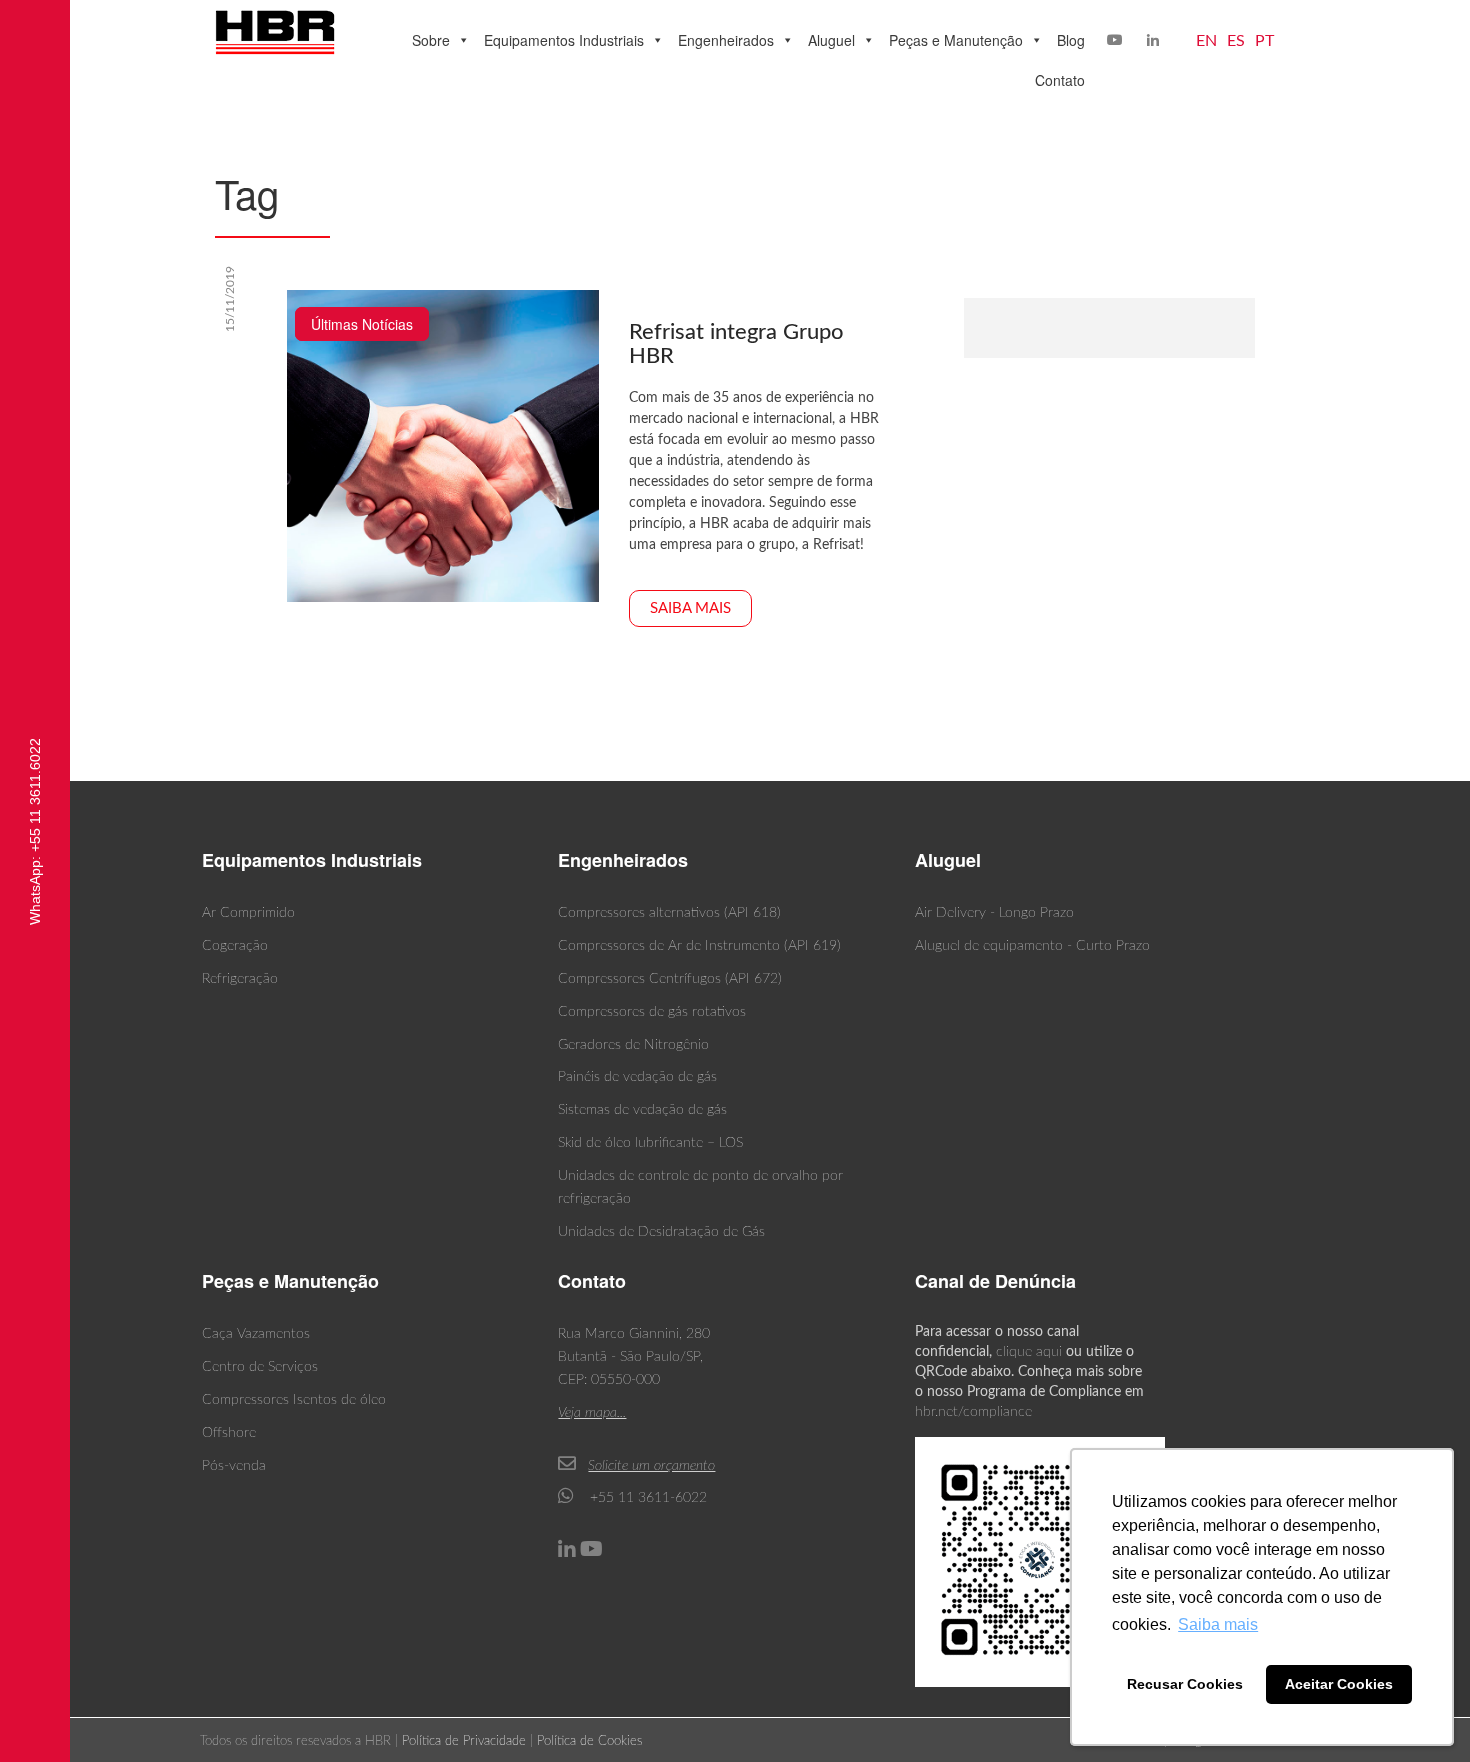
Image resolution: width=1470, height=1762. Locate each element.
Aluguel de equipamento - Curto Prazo (1032, 946)
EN (1206, 41)
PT (1264, 41)
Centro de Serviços (260, 1367)
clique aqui (1029, 1352)
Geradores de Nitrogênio (633, 1045)
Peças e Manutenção (956, 40)
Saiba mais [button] (1218, 1624)
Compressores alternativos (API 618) (669, 913)
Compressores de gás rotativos (652, 1012)
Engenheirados (726, 40)
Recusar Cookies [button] (1185, 1684)
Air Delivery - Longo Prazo (994, 913)
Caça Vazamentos (256, 1334)
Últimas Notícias (362, 324)
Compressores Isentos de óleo (294, 1400)
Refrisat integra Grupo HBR (736, 344)
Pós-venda (234, 1466)
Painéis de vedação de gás (637, 1077)
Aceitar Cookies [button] (1339, 1684)
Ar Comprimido (248, 913)
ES (1236, 41)
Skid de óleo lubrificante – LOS (650, 1143)
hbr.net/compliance (973, 1412)
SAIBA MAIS (690, 608)
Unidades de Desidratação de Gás (661, 1232)
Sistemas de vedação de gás (642, 1110)
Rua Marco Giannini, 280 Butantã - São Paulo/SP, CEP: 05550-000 (634, 1357)
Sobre (431, 40)
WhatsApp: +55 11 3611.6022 (35, 831)
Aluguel (831, 40)
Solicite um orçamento (651, 1466)
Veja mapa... (592, 1413)
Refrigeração (240, 979)
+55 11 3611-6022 (646, 1498)
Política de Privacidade (464, 1741)
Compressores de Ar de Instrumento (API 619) (699, 946)
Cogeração (235, 946)
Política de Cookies (589, 1741)
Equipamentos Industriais (564, 40)
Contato (1060, 80)
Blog (1071, 40)
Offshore (229, 1433)
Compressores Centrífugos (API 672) (670, 979)
